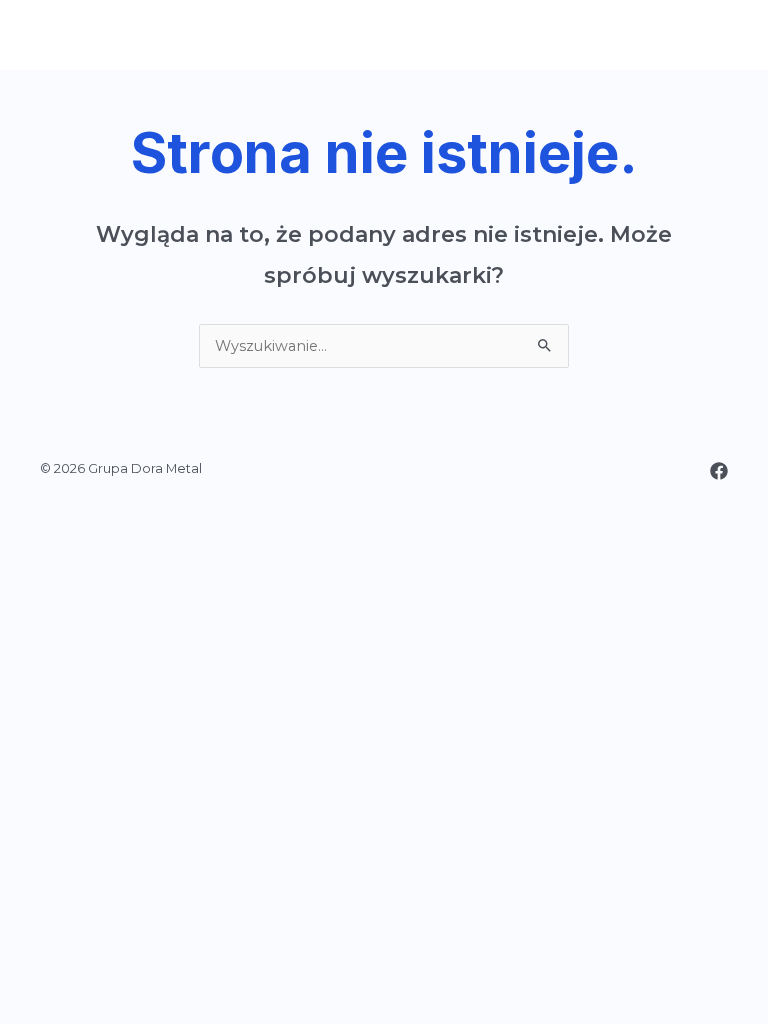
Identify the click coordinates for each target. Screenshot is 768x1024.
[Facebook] (719, 471)
